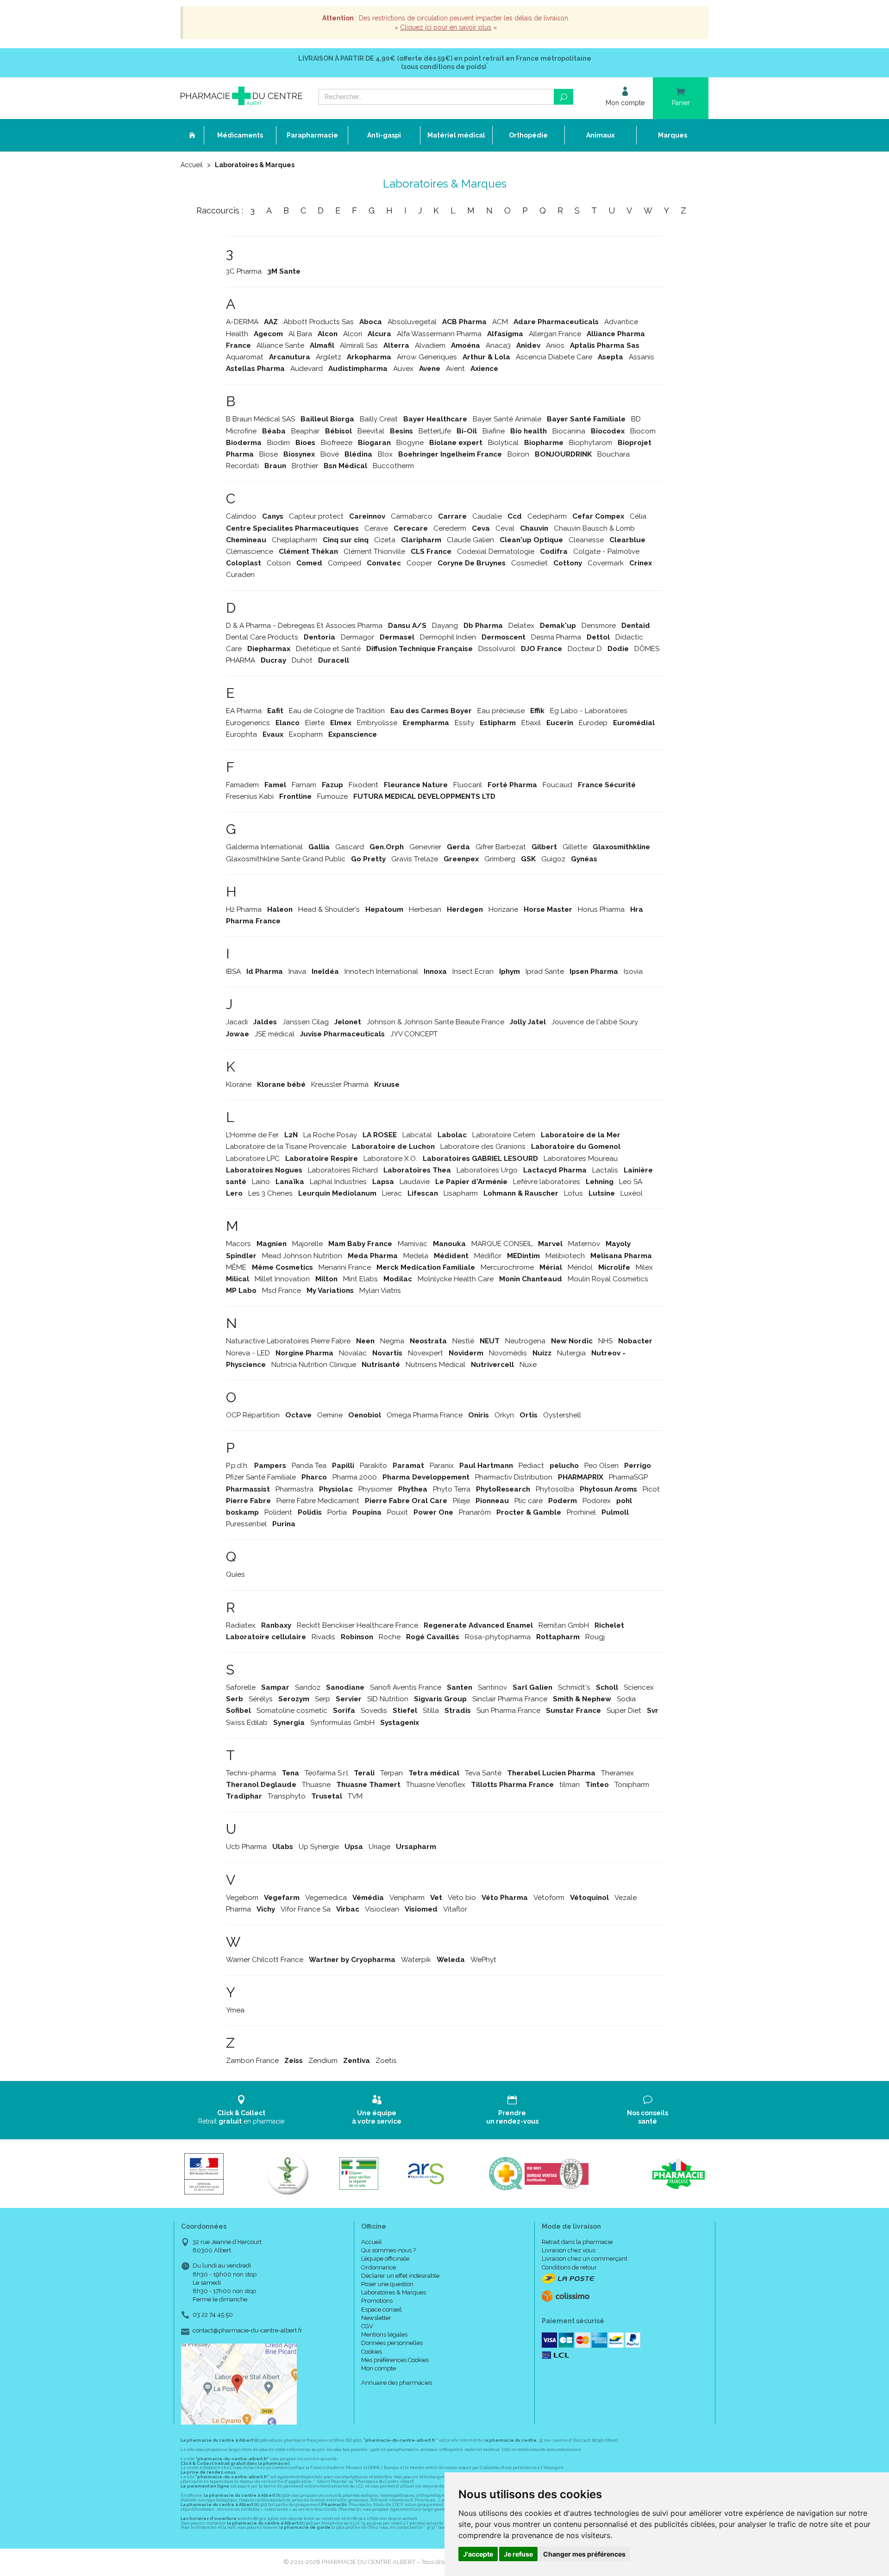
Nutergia (571, 1353)
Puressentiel (246, 1524)
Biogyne (410, 443)
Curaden (240, 575)
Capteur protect (316, 516)
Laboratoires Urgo (487, 1170)
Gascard (350, 847)
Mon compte (379, 2368)
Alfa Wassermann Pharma (439, 334)
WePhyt (483, 1960)
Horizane (503, 909)
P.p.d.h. (237, 1466)
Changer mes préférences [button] (584, 2554)
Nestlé (463, 1341)
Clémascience (250, 552)
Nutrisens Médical (435, 1365)
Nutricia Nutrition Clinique (314, 1365)
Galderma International (264, 847)
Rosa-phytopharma (498, 1637)
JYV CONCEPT (414, 1034)
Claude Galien (470, 540)
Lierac (392, 1193)
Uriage (379, 1847)
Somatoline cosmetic (292, 1711)
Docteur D (585, 649)
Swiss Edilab (247, 1723)
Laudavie (415, 1182)
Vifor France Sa (306, 1909)
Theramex (617, 1773)
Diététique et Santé (328, 649)
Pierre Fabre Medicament (318, 1501)
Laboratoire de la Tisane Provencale (286, 1147)
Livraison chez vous (569, 2250)
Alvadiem (430, 345)
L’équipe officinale (385, 2259)
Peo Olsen (601, 1466)
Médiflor (488, 1256)
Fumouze (332, 796)
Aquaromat (245, 357)
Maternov (584, 1244)
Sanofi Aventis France (406, 1687)
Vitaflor (455, 1909)
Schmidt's (574, 1687)
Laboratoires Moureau (581, 1159)
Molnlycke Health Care (456, 1279)
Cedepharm (547, 516)
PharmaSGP (628, 1477)
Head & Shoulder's (329, 909)
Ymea (235, 2010)
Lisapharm (461, 1193)
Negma (392, 1341)
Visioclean (382, 1909)
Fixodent (363, 785)
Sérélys (261, 1699)
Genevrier (425, 847)
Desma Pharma (556, 637)
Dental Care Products (262, 637)
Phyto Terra (452, 1489)
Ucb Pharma (246, 1847)
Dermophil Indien (448, 637)
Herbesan (425, 909)
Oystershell (562, 1415)
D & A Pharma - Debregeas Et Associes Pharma (304, 626)
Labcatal (417, 1135)
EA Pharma (244, 711)
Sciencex (639, 1687)
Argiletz (329, 357)
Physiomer (376, 1489)
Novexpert (426, 1353)
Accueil (192, 165)
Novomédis (508, 1353)
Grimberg (500, 859)
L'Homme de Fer (252, 1135)
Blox (385, 454)
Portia (337, 1512)
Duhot (302, 660)
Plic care (529, 1501)
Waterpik (416, 1960)
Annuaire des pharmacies (397, 2383)
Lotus (573, 1193)
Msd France (282, 1291)
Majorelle (307, 1244)
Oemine (330, 1415)
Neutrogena (525, 1341)
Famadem (242, 785)
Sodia (626, 1699)
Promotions (377, 2301)
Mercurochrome (507, 1267)
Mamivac (413, 1244)
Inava (297, 971)
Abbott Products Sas (319, 322)
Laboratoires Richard (343, 1170)
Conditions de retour (569, 2267)
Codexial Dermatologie (496, 552)
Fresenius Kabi (250, 796)
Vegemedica (326, 1898)
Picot (651, 1489)
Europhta (241, 734)
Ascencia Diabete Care (554, 357)
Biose (269, 454)
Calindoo (241, 516)
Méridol (580, 1267)
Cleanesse (586, 540)
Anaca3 (498, 345)
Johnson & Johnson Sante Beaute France (435, 1022)
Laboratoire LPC (253, 1159)
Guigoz (553, 859)
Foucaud (557, 785)
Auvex (403, 369)
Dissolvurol (497, 649)
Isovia (633, 971)
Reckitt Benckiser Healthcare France (357, 1625)
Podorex (597, 1501)
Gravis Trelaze (415, 859)
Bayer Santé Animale (507, 419)
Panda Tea (309, 1466)
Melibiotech (565, 1256)
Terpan (391, 1773)
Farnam (304, 785)
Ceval (505, 528)
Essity (464, 723)
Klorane (239, 1084)
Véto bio (462, 1898)
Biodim (279, 443)
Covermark (606, 563)
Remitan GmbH (564, 1625)
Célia (638, 516)
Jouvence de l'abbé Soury (595, 1022)
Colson (279, 563)
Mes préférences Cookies (395, 2360)
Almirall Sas (359, 345)
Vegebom (242, 1898)
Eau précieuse (501, 711)
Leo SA (631, 1182)
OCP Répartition (253, 1415)
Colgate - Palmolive (606, 552)
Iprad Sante (545, 971)
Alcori (353, 334)
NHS (605, 1341)
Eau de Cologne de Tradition (337, 711)
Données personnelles (392, 2343)
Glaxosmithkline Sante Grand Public (286, 859)
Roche (390, 1637)
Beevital (371, 431)
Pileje (461, 1501)
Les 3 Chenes (270, 1193)
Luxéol (632, 1193)
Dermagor (357, 637)
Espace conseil (382, 2310)
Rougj (595, 1637)
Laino (261, 1182)
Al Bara (300, 334)
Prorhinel (581, 1512)
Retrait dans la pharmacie (577, 2242)
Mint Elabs (360, 1279)
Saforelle (241, 1687)
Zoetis (386, 2061)
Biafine (494, 431)
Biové (330, 454)
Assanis (642, 357)
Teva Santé (483, 1773)
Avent (455, 369)
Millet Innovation (282, 1279)
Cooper (419, 563)
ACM (500, 322)
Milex (644, 1267)
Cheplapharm (294, 540)
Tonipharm (632, 1785)
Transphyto (287, 1796)
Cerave (376, 528)
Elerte (315, 723)
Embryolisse (377, 723)
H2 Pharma (244, 909)
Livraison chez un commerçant (585, 2259)
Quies (235, 1574)
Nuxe (528, 1365)
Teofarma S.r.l (326, 1773)
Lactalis (605, 1170)
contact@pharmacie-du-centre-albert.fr (247, 2331)
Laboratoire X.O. (390, 1159)
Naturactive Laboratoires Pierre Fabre (288, 1341)
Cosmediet (529, 563)
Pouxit (398, 1512)
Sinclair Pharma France (510, 1699)
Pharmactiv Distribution (514, 1477)
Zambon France (252, 2061)
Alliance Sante (280, 345)
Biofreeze (337, 443)
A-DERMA (242, 322)
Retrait (241, 2117)
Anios (555, 345)
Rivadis (323, 1637)
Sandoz (308, 1687)
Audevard (307, 369)
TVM (355, 1796)
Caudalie (487, 516)
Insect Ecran (473, 971)
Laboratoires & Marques (394, 2292)
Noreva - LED (248, 1353)
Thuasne (316, 1785)
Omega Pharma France (425, 1415)
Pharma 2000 (355, 1477)
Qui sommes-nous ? (388, 2250)
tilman (570, 1785)
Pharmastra (294, 1489)
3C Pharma (244, 271)
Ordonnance (379, 2267)
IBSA (233, 971)
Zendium (323, 2061)
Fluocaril (468, 785)
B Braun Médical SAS (260, 419)
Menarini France (345, 1267)
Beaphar (305, 431)
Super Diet (624, 1711)
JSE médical (275, 1034)
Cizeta (385, 540)
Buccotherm (393, 466)
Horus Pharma (601, 909)
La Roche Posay (330, 1135)
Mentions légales (384, 2335)
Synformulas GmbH (342, 1723)
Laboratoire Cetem (504, 1135)
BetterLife (435, 431)
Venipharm (407, 1898)
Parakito (373, 1466)
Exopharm (306, 734)
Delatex (521, 626)
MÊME (236, 1267)
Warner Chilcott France (265, 1960)
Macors (238, 1244)
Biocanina (569, 431)
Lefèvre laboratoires (547, 1182)
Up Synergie (319, 1847)
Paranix (442, 1466)
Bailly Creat (379, 419)
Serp (322, 1699)
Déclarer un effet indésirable (400, 2276)
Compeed (344, 563)
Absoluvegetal (412, 322)
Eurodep (593, 723)
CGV (367, 2326)
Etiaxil (531, 723)
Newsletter (376, 2318)
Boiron (518, 454)
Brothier (305, 466)
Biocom (643, 431)
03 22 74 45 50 (213, 2315)
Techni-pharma (251, 1773)
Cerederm (450, 528)
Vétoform (549, 1898)
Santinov (492, 1687)
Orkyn (504, 1415)
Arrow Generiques (427, 357)
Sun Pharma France (508, 1711)
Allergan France (555, 334)
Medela (416, 1256)
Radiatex (241, 1625)
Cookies (372, 2352)
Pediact (531, 1466)
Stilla (431, 1711)
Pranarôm (475, 1512)
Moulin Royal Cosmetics (608, 1279)
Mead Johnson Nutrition (302, 1256)
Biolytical (503, 443)
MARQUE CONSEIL (502, 1244)
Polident (278, 1512)
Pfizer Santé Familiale (261, 1477)
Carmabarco (412, 516)
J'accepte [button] (478, 2554)
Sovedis (374, 1711)
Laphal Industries (338, 1182)
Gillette (575, 847)
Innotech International (381, 971)
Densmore (599, 626)
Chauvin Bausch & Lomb (594, 528)
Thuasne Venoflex (436, 1785)
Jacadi (237, 1022)
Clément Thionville (374, 552)
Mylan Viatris (380, 1291)
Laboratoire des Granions (483, 1147)
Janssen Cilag (306, 1022)
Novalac (353, 1353)
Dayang (445, 626)
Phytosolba (555, 1489)
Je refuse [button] (518, 2554)
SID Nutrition (388, 1699)
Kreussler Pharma (340, 1084)
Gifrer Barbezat (501, 847)
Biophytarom (591, 443)
